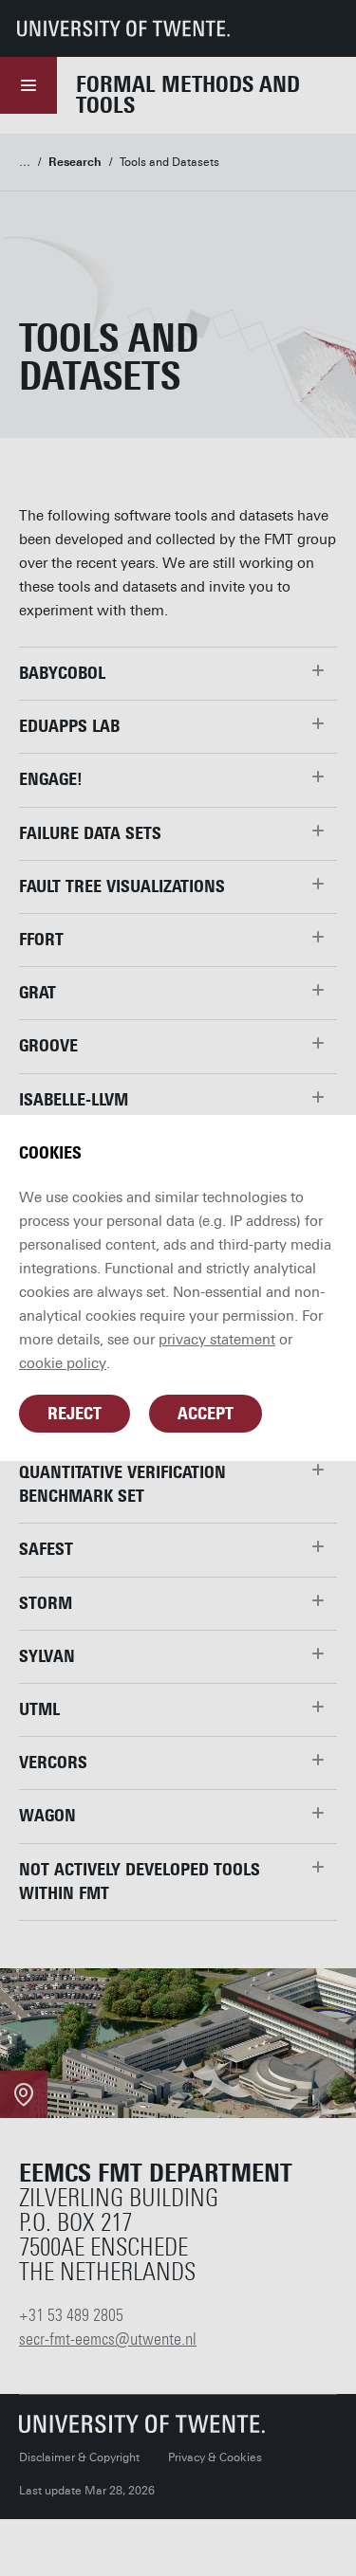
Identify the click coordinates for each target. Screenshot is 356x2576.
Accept (206, 1414)
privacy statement (217, 1340)
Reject (75, 1414)
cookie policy (63, 1363)
